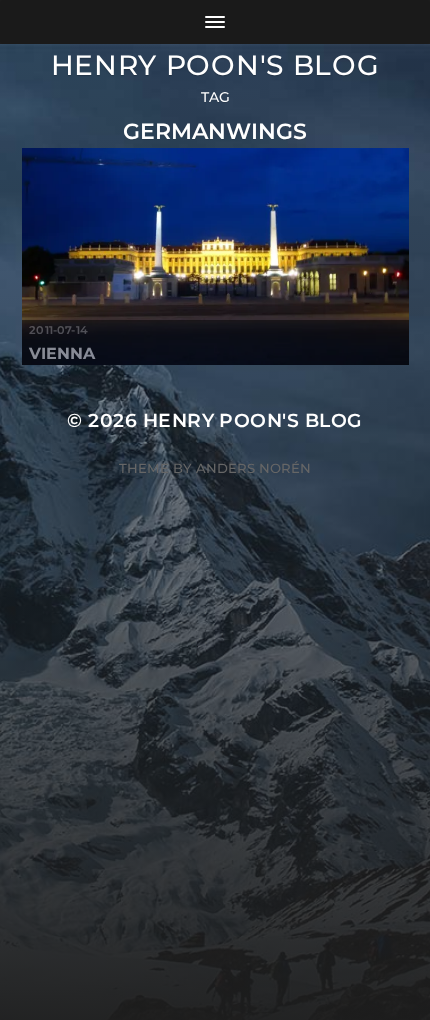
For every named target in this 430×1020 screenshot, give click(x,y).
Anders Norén (253, 468)
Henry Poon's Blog (215, 65)
